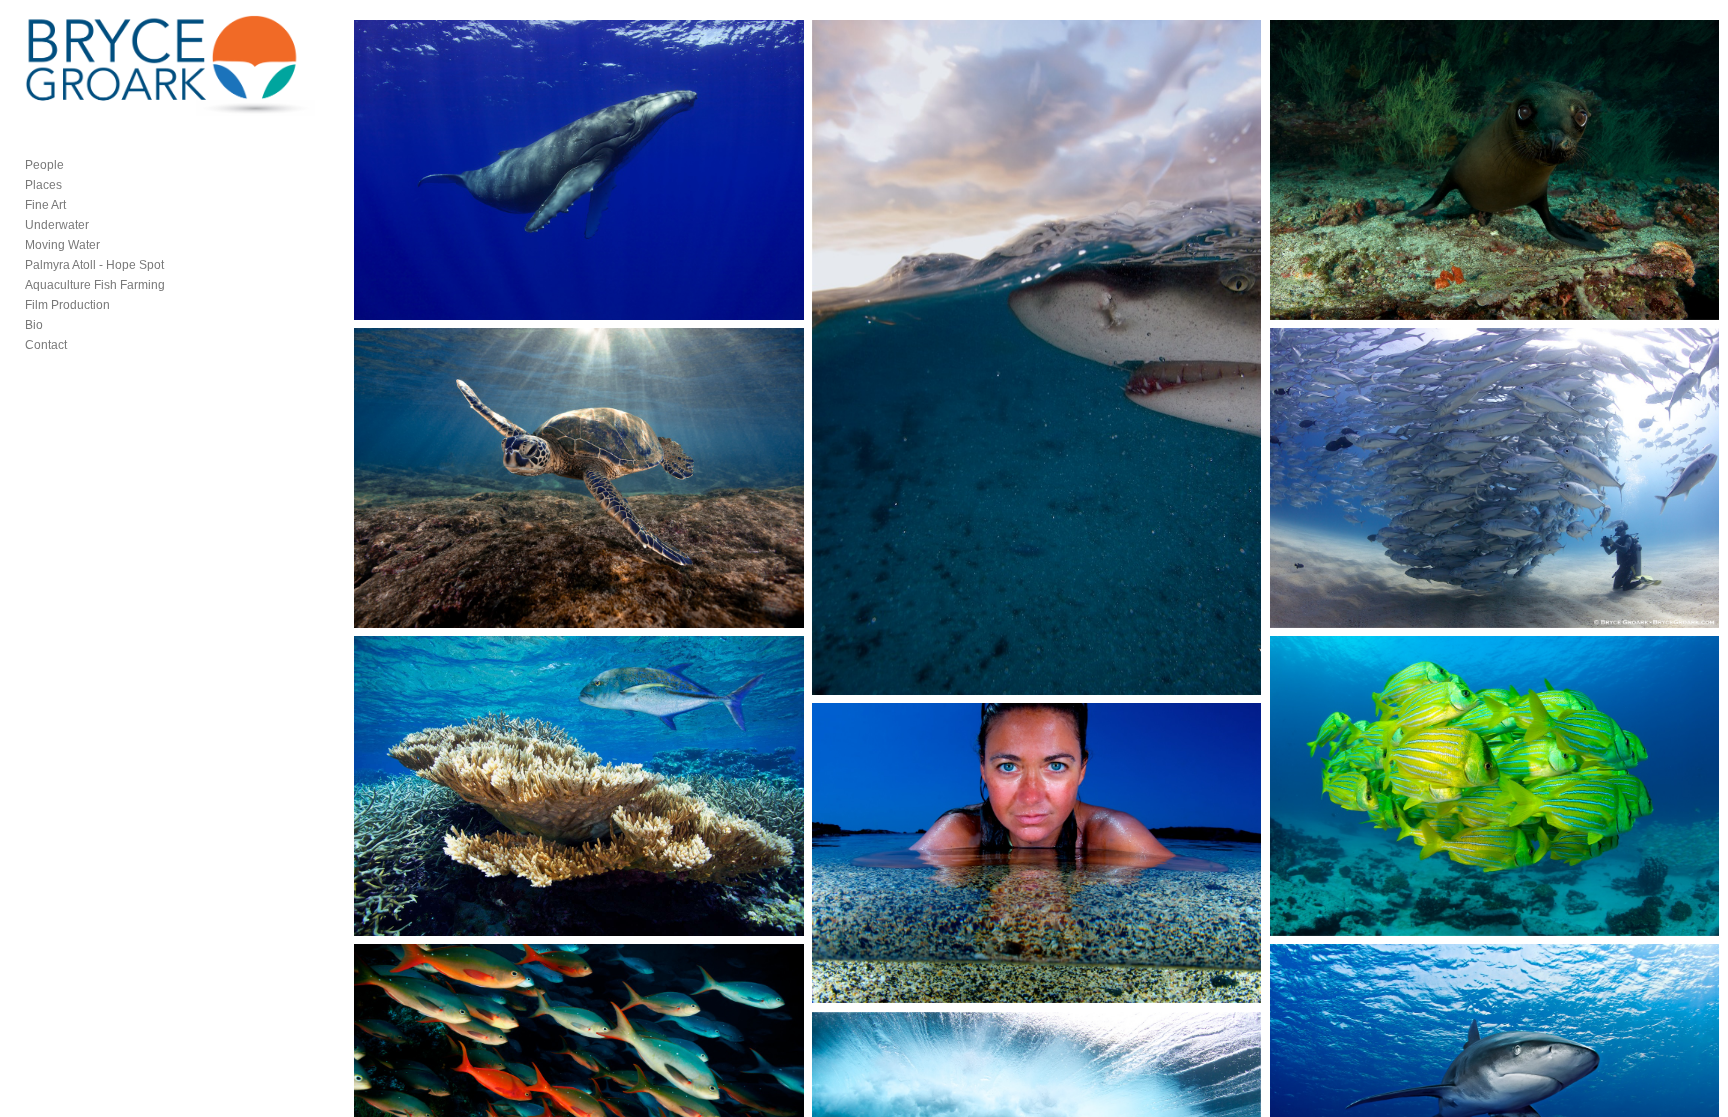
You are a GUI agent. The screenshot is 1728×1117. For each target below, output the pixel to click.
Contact (46, 345)
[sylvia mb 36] (1494, 478)
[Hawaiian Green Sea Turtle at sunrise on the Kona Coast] (578, 478)
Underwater (57, 225)
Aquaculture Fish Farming (95, 285)
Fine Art (45, 205)
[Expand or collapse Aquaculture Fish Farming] (178, 285)
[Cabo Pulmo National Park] (1494, 786)
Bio (34, 325)
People (44, 165)
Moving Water (62, 245)
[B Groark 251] (578, 786)
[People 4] (1036, 853)
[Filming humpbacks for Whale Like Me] (578, 170)
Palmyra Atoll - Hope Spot (94, 265)
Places (43, 185)
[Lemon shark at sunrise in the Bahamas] (1036, 357)
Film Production (67, 305)
